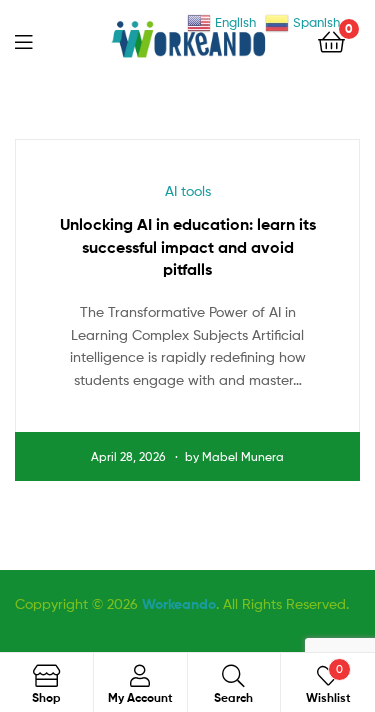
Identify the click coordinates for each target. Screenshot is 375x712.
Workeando (179, 604)
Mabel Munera (243, 456)
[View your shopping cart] (331, 40)
